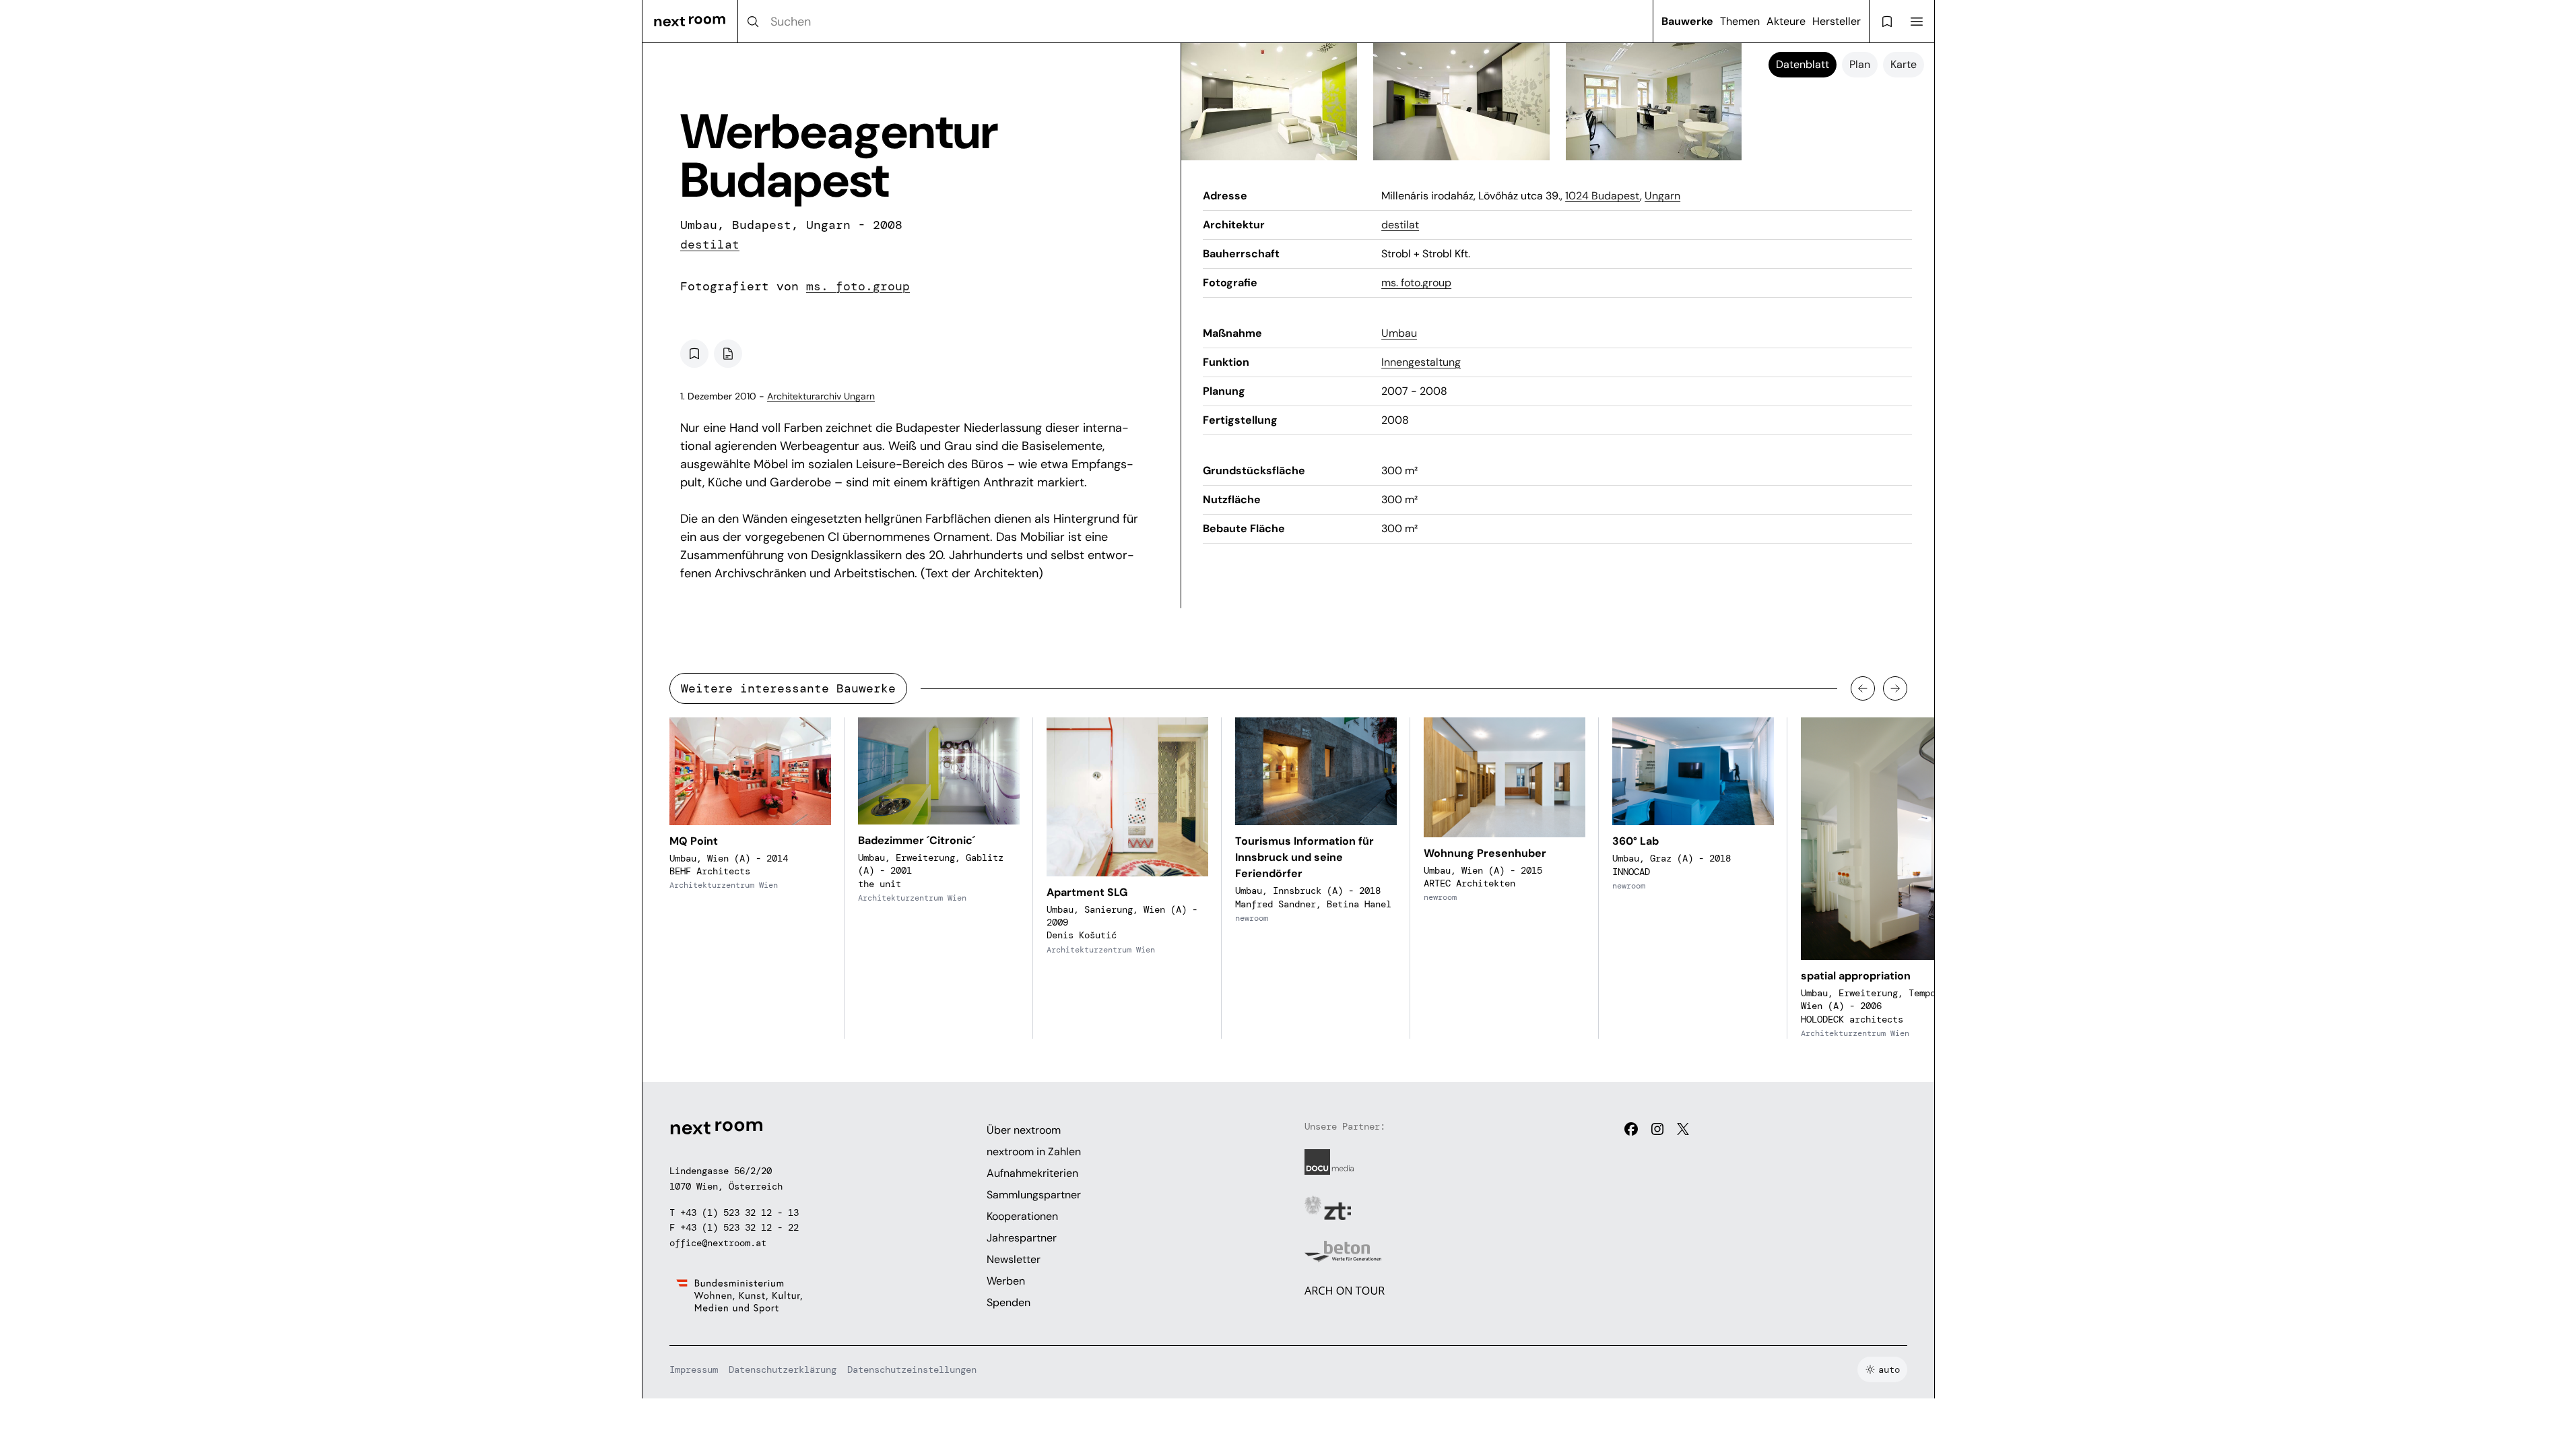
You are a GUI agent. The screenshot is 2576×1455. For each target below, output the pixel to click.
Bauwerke (1687, 21)
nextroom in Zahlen (1034, 1152)
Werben (1006, 1281)
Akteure (1786, 21)
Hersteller (1837, 21)
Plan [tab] (1860, 64)
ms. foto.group (858, 286)
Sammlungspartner (1034, 1195)
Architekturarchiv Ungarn (821, 396)
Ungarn (1662, 196)
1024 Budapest (1603, 196)
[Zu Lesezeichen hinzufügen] (694, 354)
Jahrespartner (1022, 1238)
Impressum (694, 1369)
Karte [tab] (1904, 64)
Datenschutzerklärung (783, 1369)
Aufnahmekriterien (1032, 1173)
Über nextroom (1024, 1130)
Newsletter (1014, 1259)
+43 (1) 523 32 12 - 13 (739, 1212)
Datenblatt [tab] (1803, 64)
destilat (710, 245)
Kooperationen (1022, 1216)
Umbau (1399, 333)
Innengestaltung (1421, 362)
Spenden (1009, 1302)
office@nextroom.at (718, 1243)
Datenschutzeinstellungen (912, 1369)
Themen (1740, 21)
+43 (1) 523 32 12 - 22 (739, 1227)
